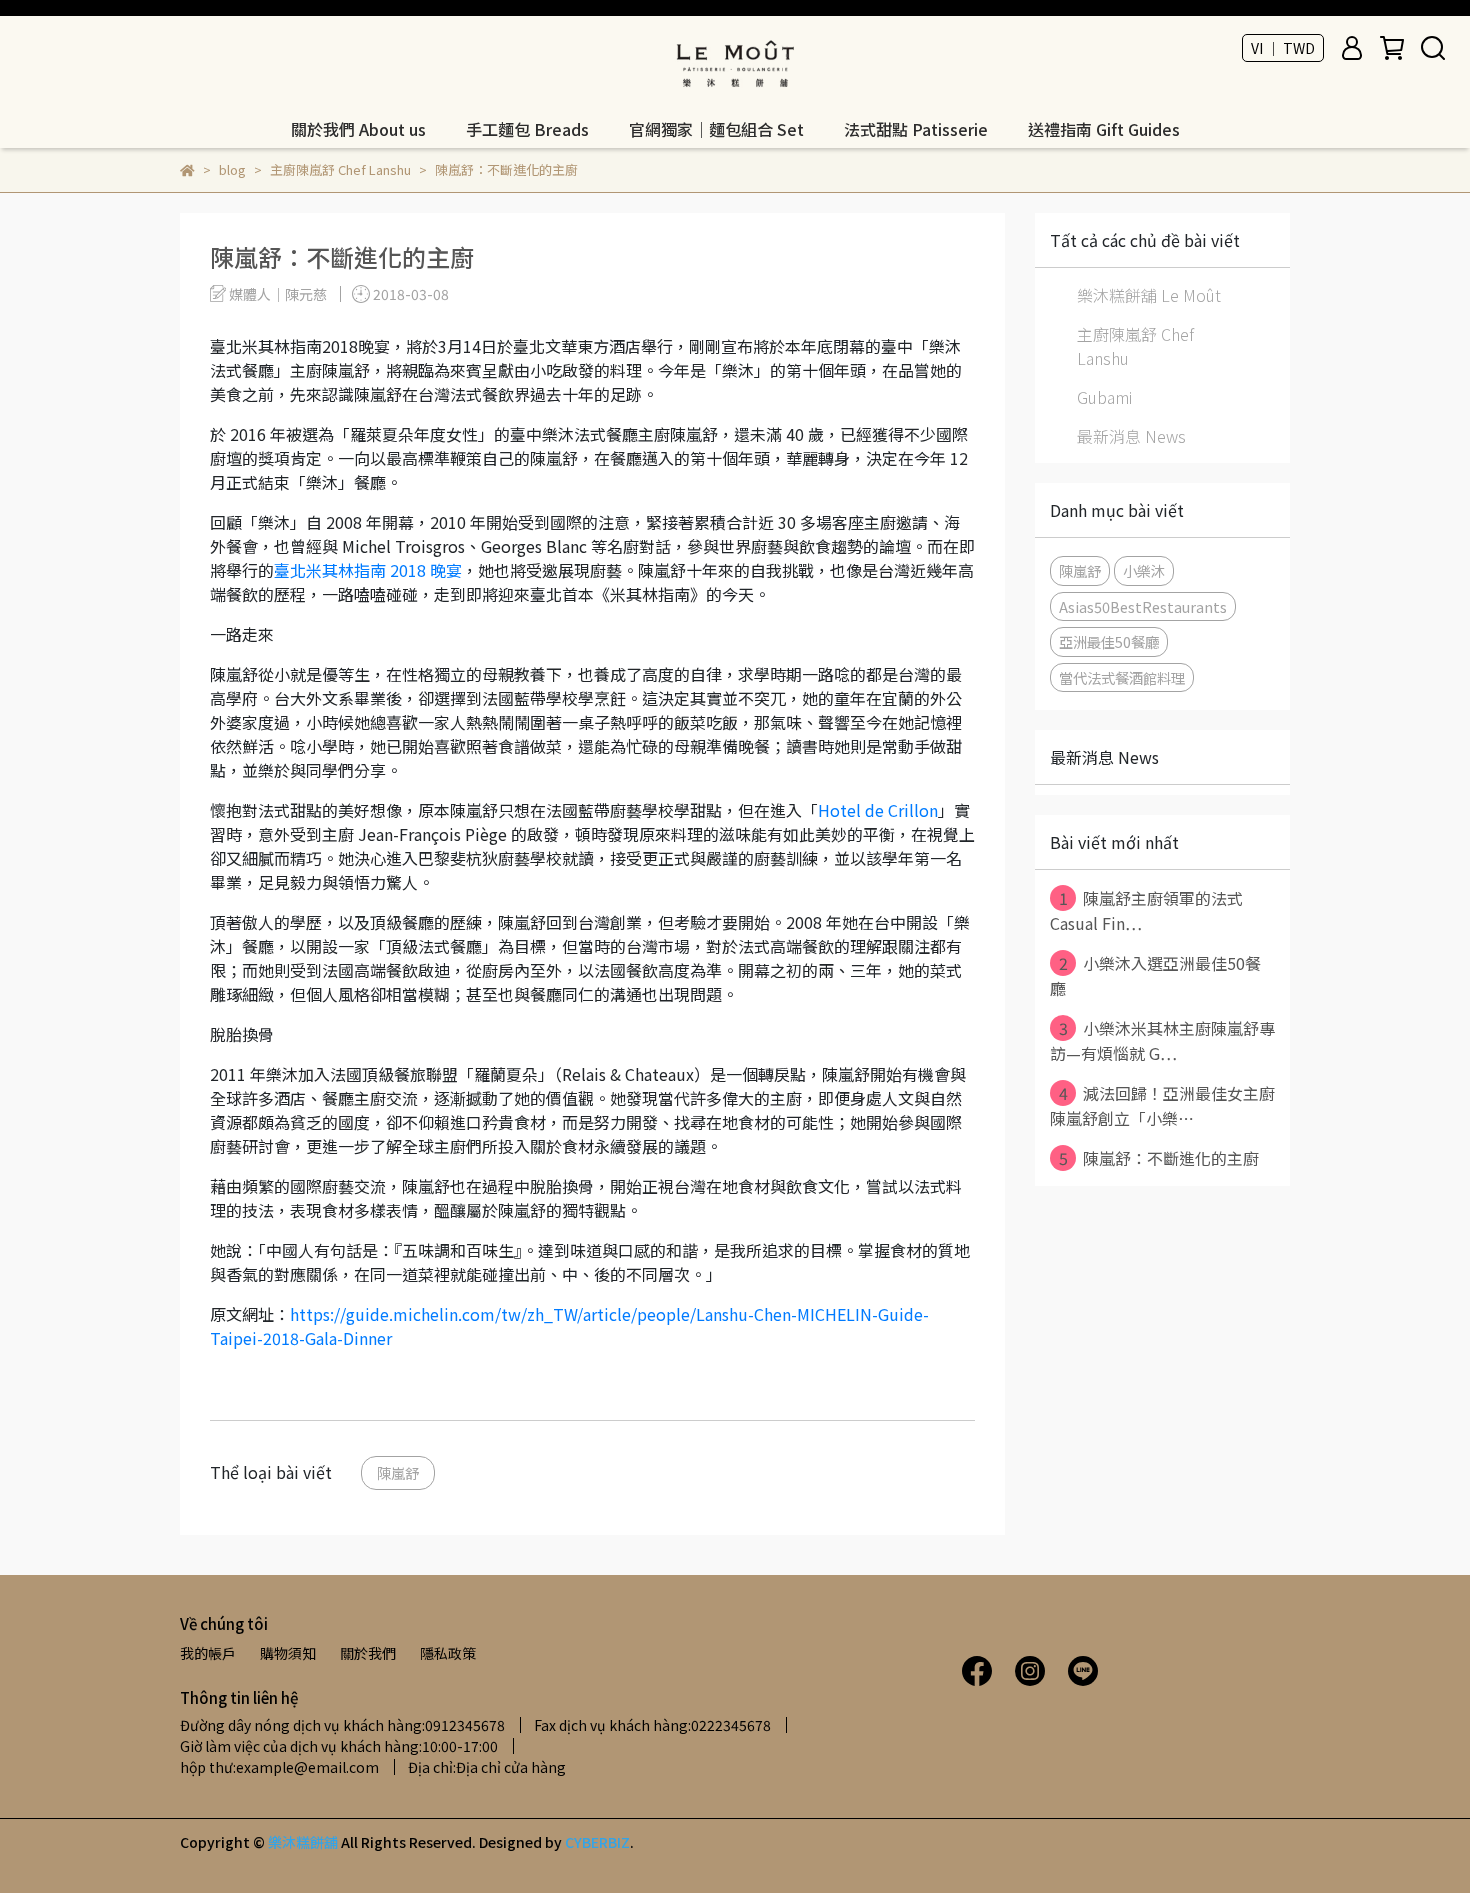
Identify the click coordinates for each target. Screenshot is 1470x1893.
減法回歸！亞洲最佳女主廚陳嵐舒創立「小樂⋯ (1162, 1105)
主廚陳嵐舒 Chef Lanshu (1135, 346)
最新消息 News (1131, 436)
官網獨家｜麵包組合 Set (716, 129)
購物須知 (288, 1653)
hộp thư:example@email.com (279, 1767)
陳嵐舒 (398, 1472)
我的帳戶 (208, 1653)
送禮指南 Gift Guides (1104, 129)
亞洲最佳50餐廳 (1109, 641)
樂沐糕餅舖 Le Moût (1149, 295)
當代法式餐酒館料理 (1122, 677)
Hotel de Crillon (878, 810)
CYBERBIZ (597, 1842)
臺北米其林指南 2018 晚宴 (368, 570)
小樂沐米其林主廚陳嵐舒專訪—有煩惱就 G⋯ (1162, 1040)
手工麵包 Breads (527, 129)
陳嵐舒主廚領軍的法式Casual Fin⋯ (1146, 910)
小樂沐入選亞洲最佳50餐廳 (1155, 975)
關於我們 (368, 1653)
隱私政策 (448, 1653)
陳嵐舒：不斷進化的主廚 (1159, 1158)
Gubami (1104, 397)
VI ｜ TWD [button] (1283, 48)
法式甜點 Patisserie (916, 129)
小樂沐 (1144, 570)
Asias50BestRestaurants (1143, 606)
